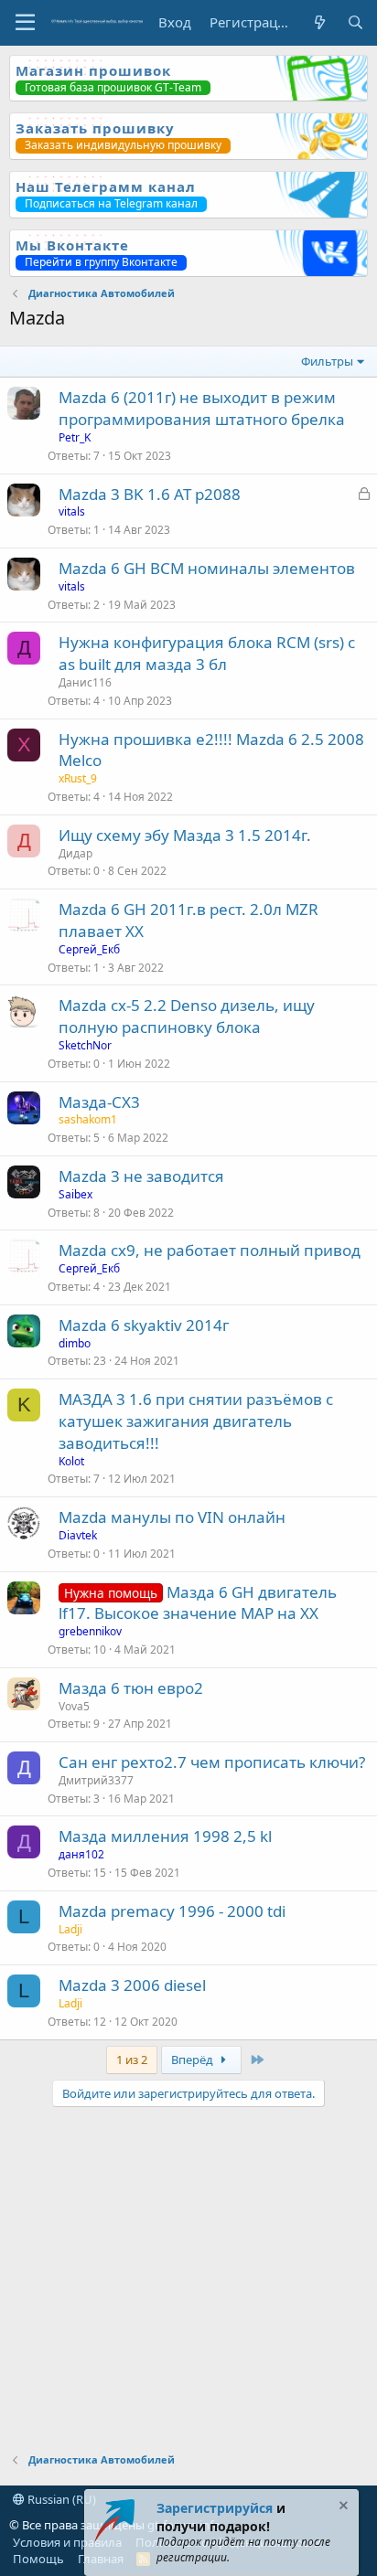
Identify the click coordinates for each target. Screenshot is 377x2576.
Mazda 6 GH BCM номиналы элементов (207, 568)
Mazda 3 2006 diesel (132, 1985)
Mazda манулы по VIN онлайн (172, 1517)
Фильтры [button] (327, 361)
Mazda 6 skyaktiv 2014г (144, 1325)
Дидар (75, 853)
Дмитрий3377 (96, 1780)
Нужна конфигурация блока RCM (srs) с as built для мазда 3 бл (207, 653)
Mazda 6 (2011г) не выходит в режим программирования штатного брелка (202, 408)
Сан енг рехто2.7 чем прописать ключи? (212, 1762)
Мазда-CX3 (99, 1102)
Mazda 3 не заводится (141, 1176)
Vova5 (74, 1706)
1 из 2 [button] (132, 2060)
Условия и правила (67, 2542)
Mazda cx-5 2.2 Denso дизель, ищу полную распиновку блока (187, 1016)
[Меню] (25, 23)
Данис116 (85, 682)
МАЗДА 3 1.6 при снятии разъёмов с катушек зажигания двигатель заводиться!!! (196, 1421)
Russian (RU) (60, 2499)
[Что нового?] (319, 22)
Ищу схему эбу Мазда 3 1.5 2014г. (185, 835)
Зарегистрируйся (215, 2508)
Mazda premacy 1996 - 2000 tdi (172, 1911)
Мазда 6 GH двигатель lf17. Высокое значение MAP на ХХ (198, 1603)
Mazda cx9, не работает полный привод (210, 1250)
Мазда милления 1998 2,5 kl (165, 1836)
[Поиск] (355, 22)
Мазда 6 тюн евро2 (131, 1688)
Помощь (38, 2559)
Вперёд (194, 2060)
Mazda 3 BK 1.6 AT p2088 (150, 494)
